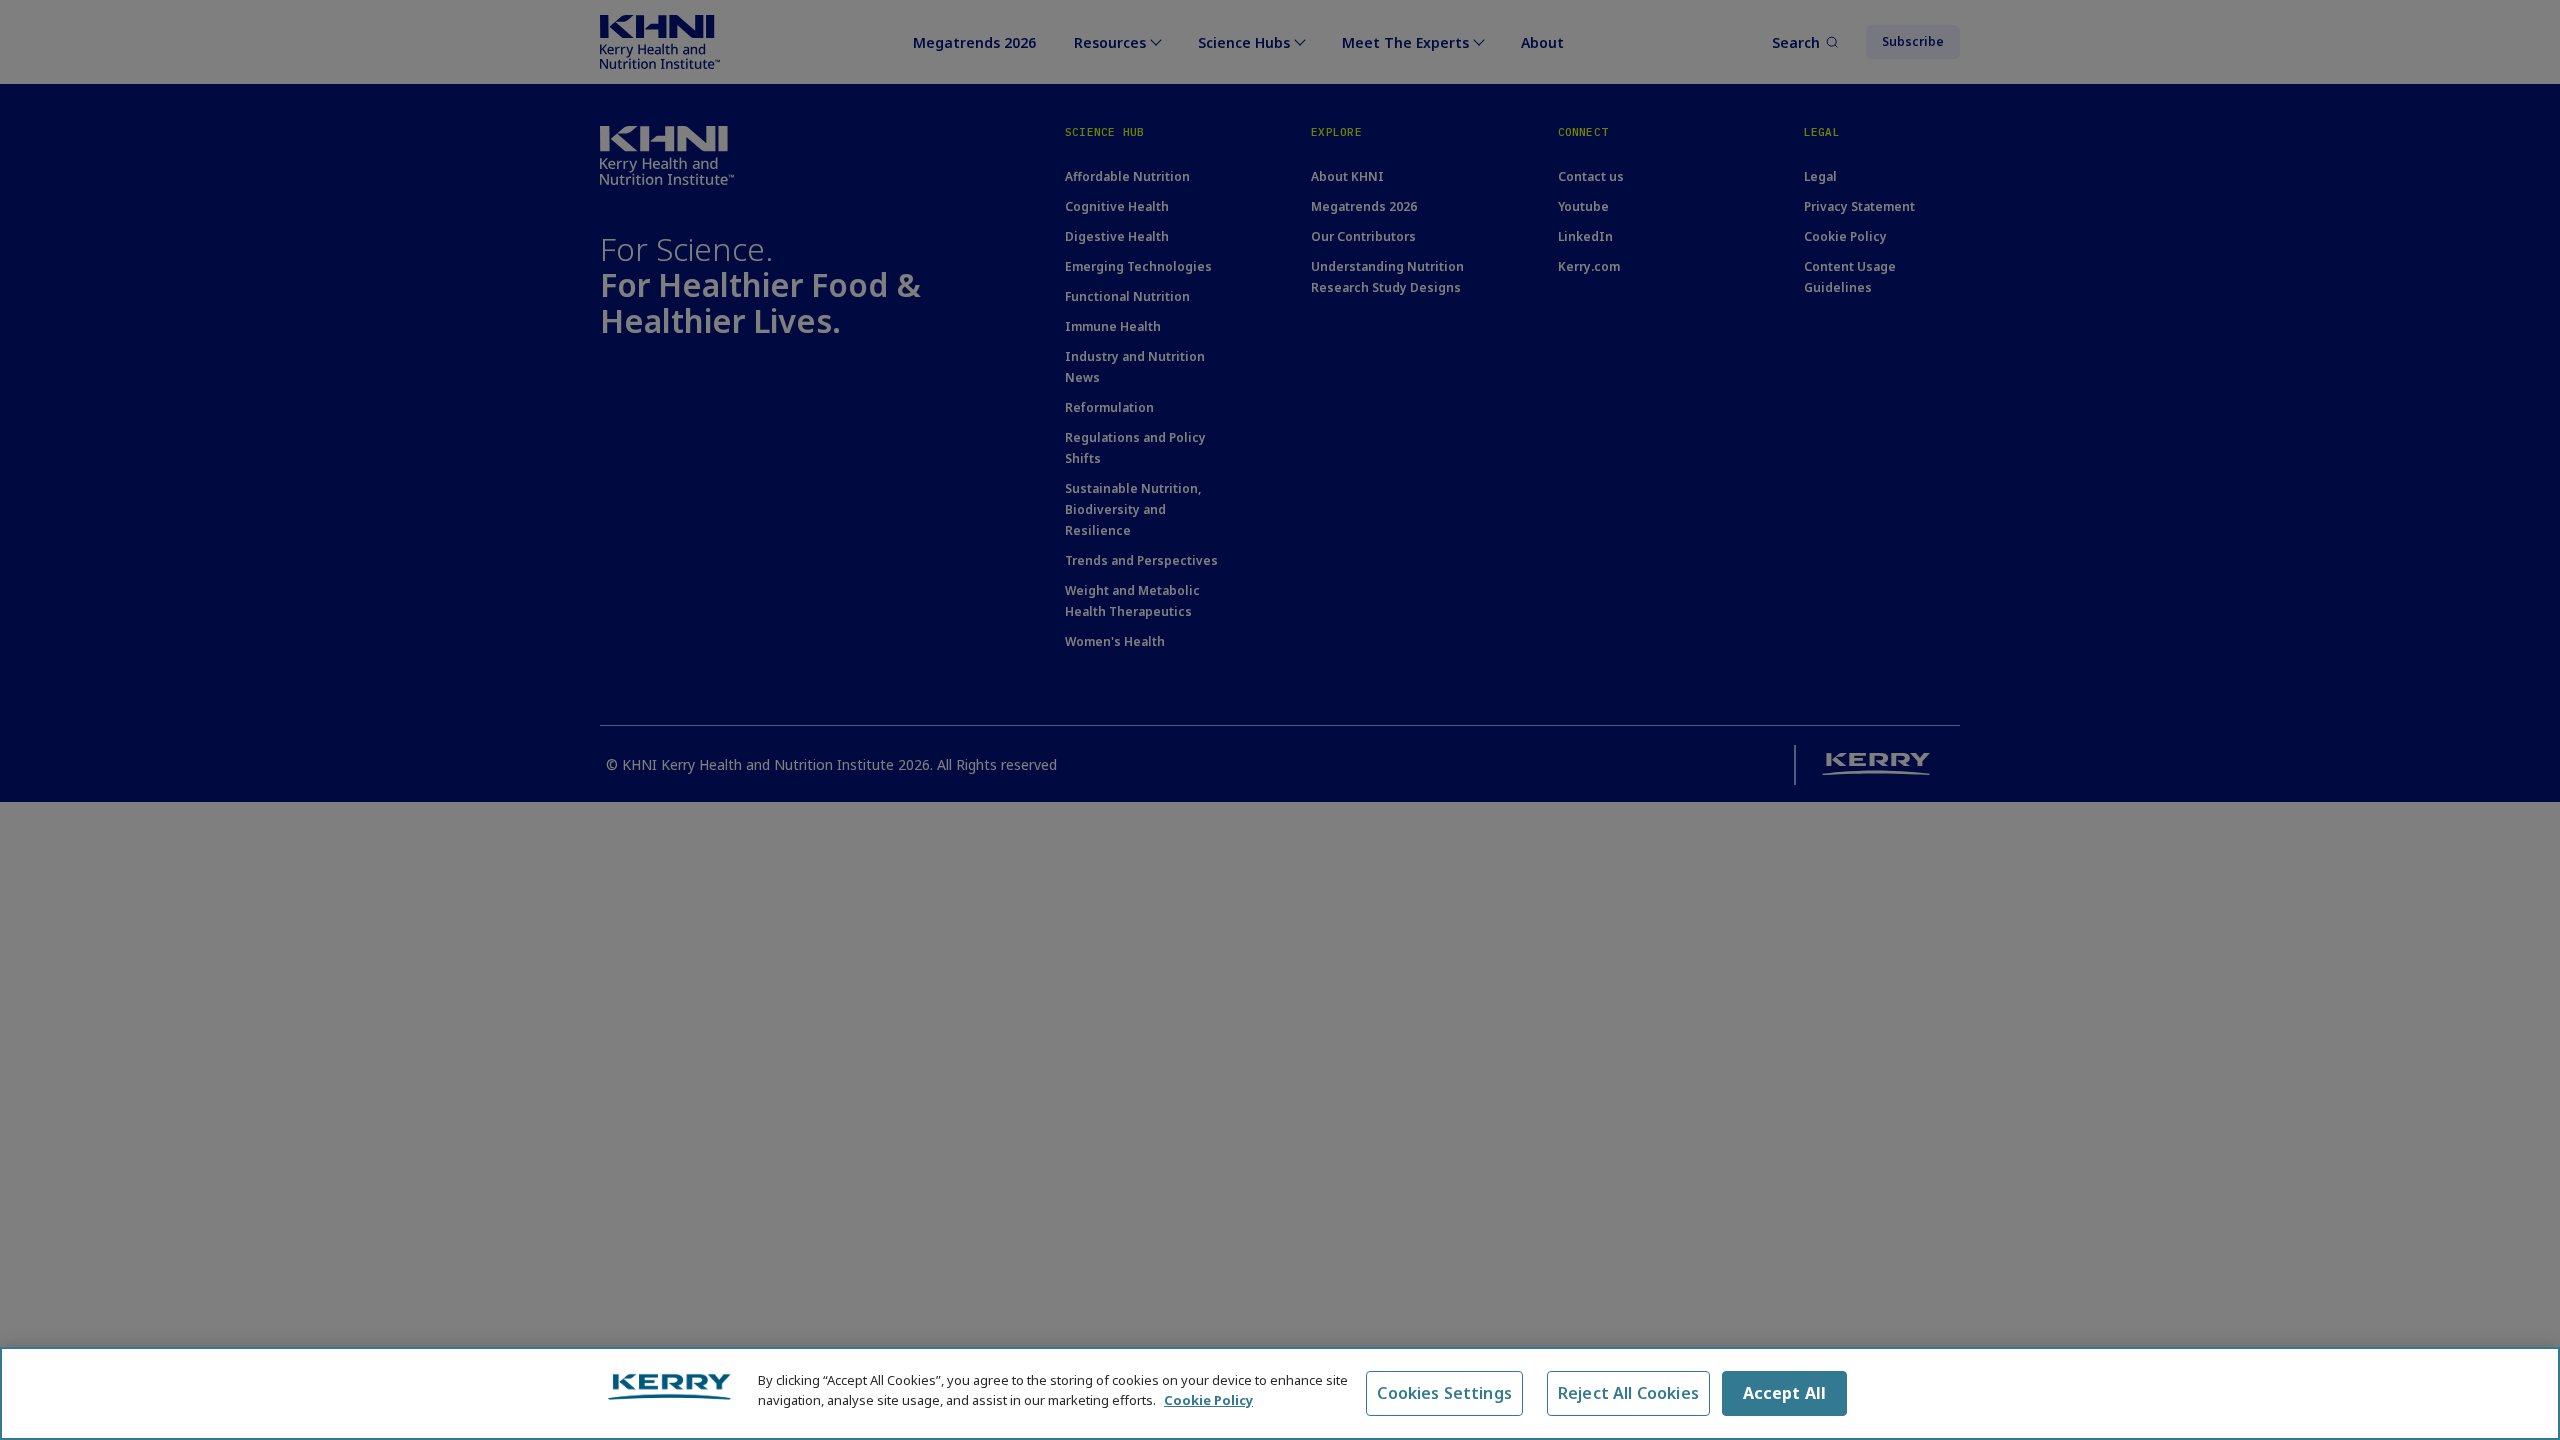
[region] (1280, 1393)
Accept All (1785, 1393)
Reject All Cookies (1628, 1393)
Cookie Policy (1208, 1399)
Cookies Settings (1444, 1393)
